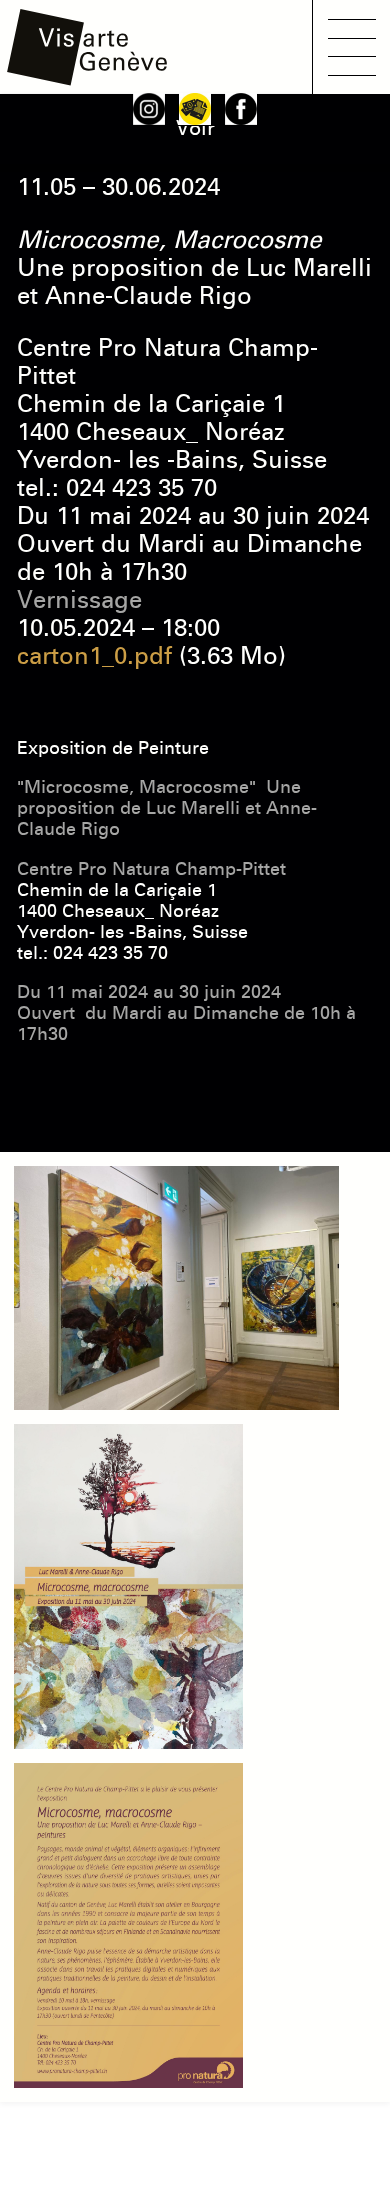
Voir (195, 128)
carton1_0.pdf (94, 656)
